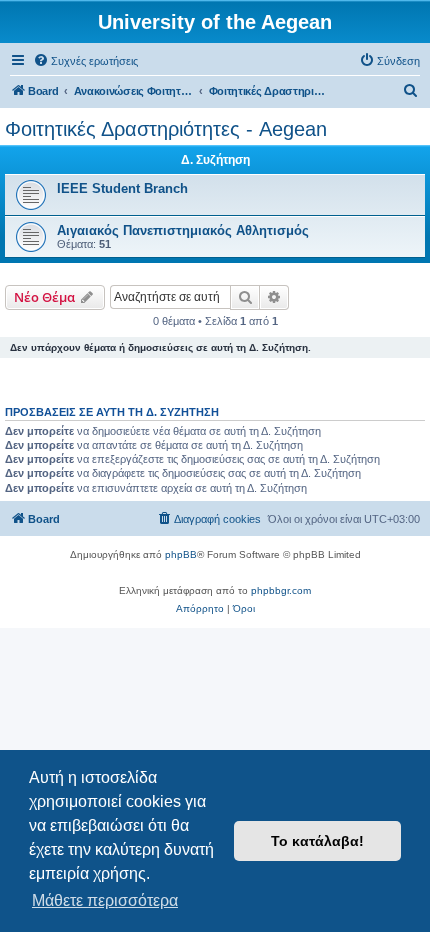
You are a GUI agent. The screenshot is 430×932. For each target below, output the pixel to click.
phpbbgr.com (281, 590)
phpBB (181, 554)
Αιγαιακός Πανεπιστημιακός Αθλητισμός (183, 230)
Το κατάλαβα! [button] (317, 841)
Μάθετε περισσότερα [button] (105, 900)
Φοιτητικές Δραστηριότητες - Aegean (166, 129)
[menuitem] (85, 61)
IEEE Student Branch (122, 188)
